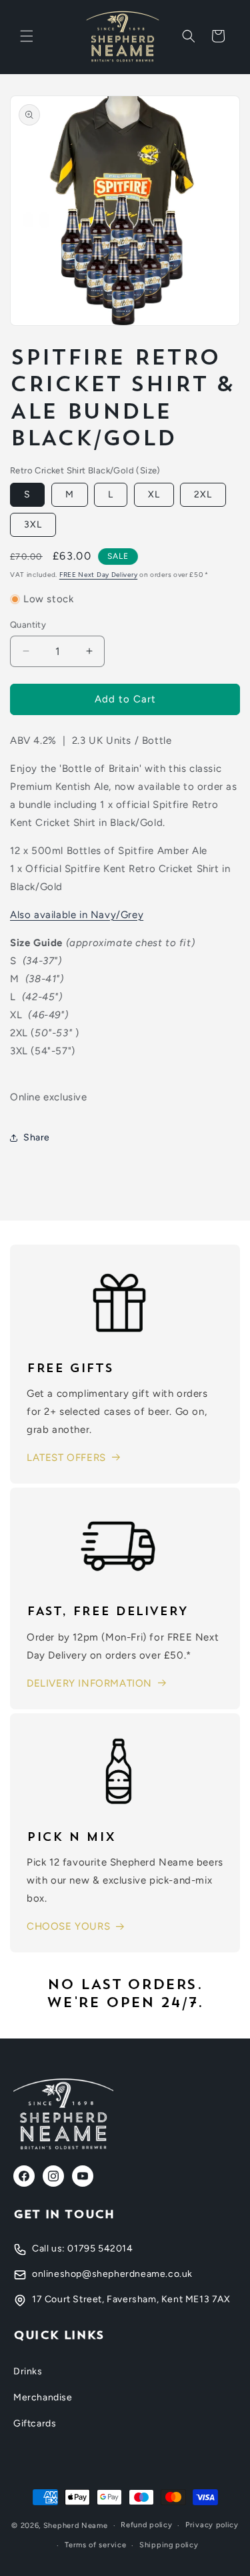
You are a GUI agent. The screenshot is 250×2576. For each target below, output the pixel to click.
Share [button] (37, 1137)
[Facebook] (24, 2176)
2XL (203, 494)
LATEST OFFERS (66, 1458)
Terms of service (95, 2545)
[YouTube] (83, 2176)
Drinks (28, 2371)
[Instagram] (53, 2176)
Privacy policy (212, 2525)
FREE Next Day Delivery (98, 575)
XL (154, 494)
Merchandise (43, 2397)
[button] (27, 36)
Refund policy (146, 2525)
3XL (33, 524)
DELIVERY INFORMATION (89, 1683)
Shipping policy (169, 2545)
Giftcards (35, 2423)
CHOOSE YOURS (68, 1926)
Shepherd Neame (76, 2526)
